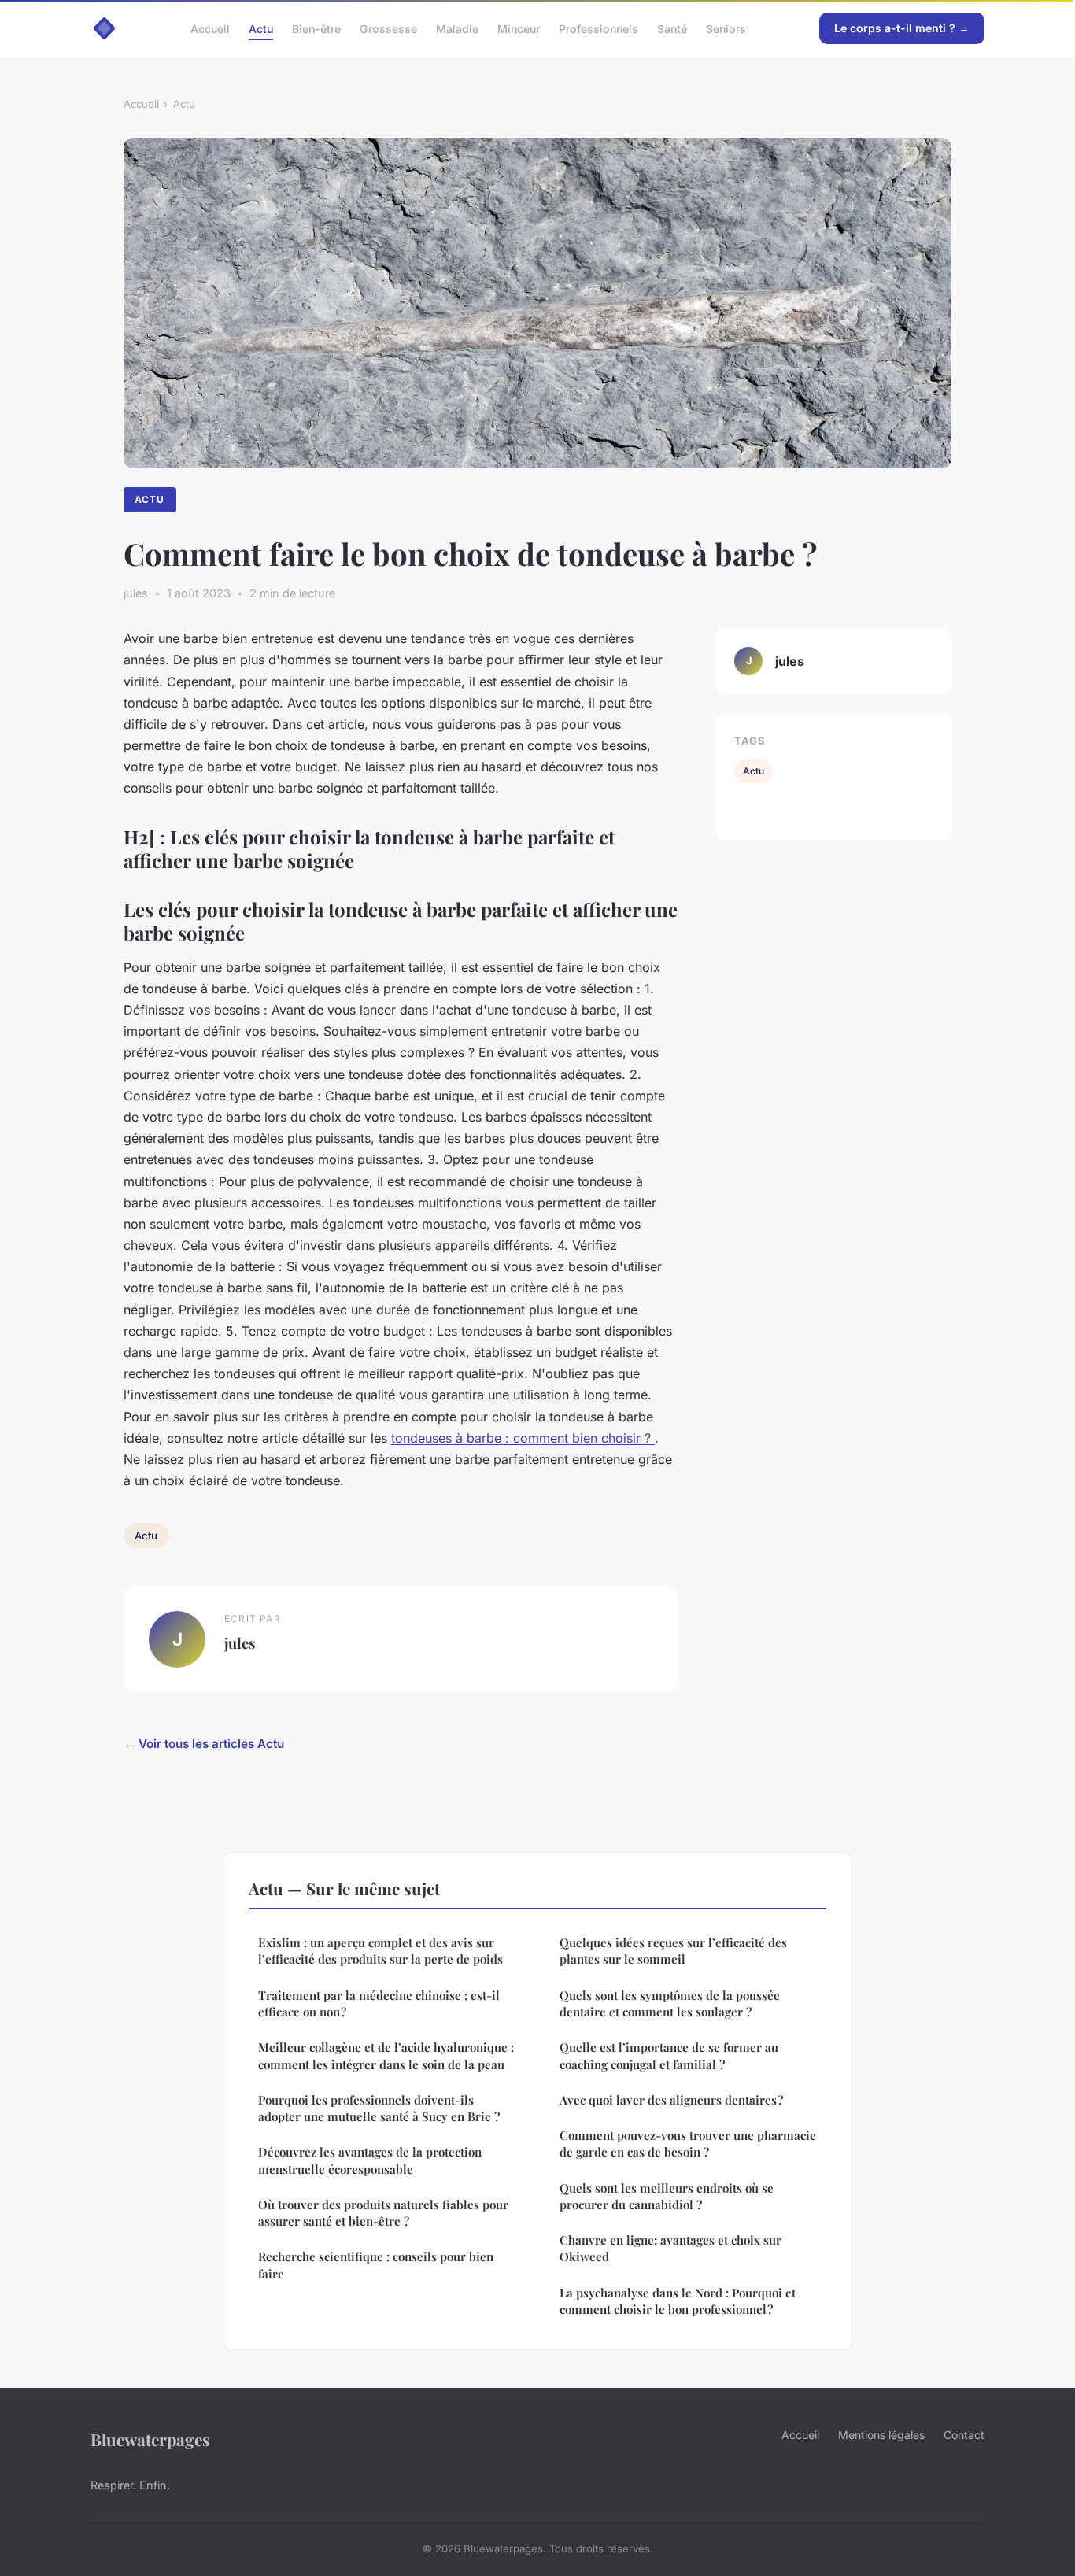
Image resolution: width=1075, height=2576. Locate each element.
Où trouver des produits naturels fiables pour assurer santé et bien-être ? (383, 2213)
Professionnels (598, 28)
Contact (964, 2435)
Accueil (210, 28)
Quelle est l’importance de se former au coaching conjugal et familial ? (669, 2055)
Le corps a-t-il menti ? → (902, 28)
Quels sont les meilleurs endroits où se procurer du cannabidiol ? (667, 2196)
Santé (672, 28)
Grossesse (388, 28)
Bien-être (316, 28)
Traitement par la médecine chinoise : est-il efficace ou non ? (379, 2003)
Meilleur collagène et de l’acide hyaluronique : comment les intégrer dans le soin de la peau (386, 2055)
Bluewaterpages (150, 2439)
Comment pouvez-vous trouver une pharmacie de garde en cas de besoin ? (688, 2144)
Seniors (726, 28)
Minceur (519, 28)
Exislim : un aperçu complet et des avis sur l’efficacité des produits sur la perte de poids (380, 1951)
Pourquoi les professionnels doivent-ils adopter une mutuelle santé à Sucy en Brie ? (379, 2108)
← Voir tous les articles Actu (204, 1744)
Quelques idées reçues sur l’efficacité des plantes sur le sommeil (673, 1951)
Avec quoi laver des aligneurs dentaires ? (671, 2100)
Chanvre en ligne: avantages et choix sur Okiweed (670, 2248)
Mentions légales (881, 2435)
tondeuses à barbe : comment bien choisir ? (523, 1438)
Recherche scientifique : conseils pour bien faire (376, 2265)
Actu (261, 28)
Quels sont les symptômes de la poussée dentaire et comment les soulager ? (670, 2003)
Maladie (457, 28)
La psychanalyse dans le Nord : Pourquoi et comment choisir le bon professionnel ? (678, 2301)
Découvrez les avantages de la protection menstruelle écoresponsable (370, 2160)
